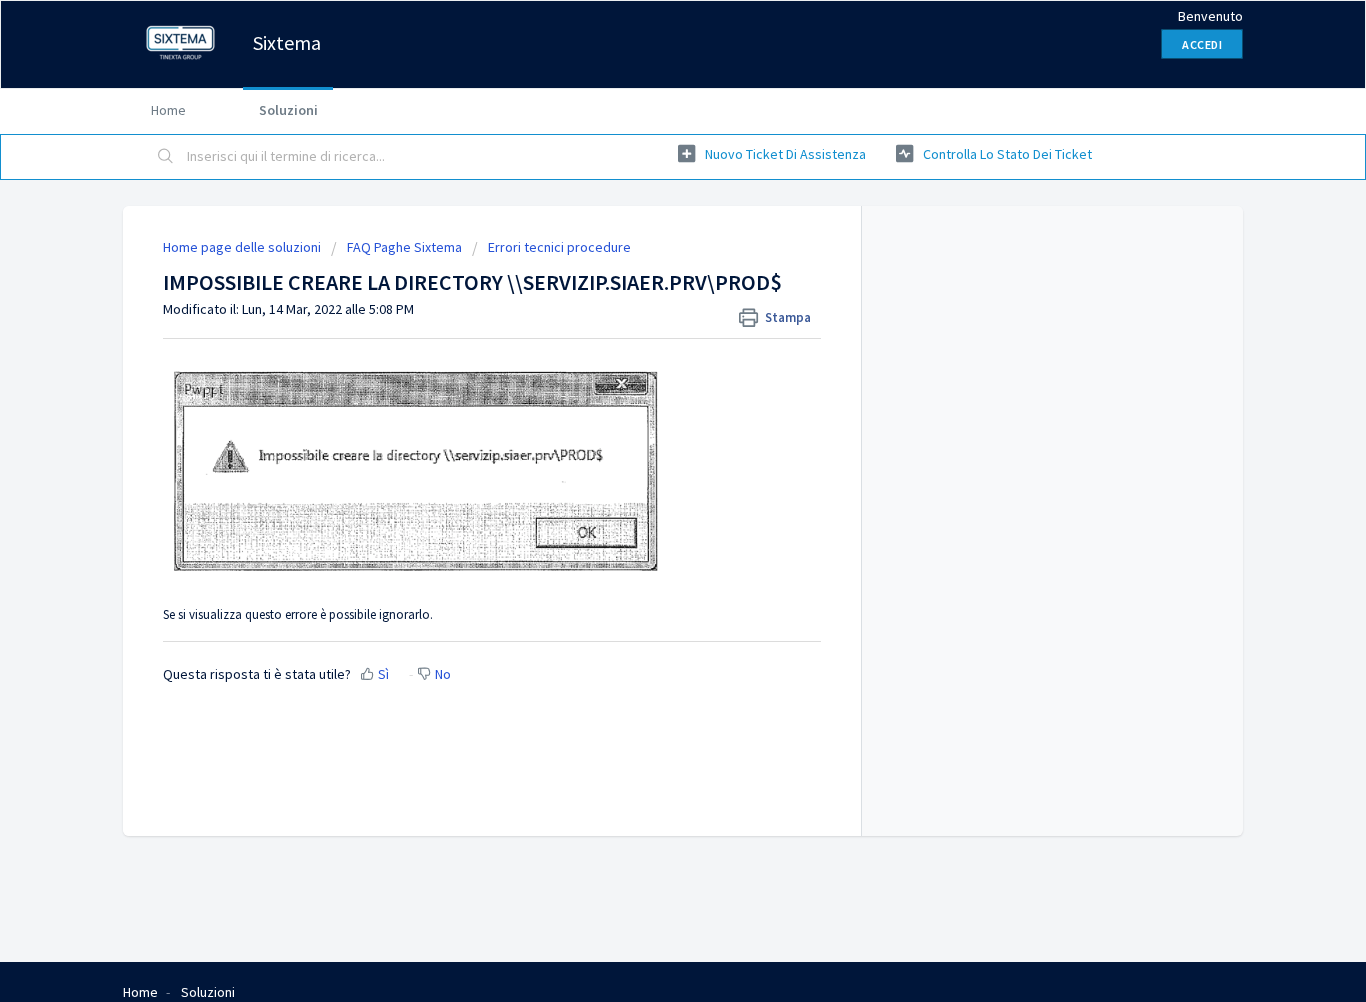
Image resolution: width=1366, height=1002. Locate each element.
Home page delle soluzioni (243, 247)
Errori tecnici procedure (559, 247)
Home (168, 110)
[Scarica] (646, 236)
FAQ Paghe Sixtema (404, 247)
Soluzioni (288, 110)
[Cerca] (166, 157)
